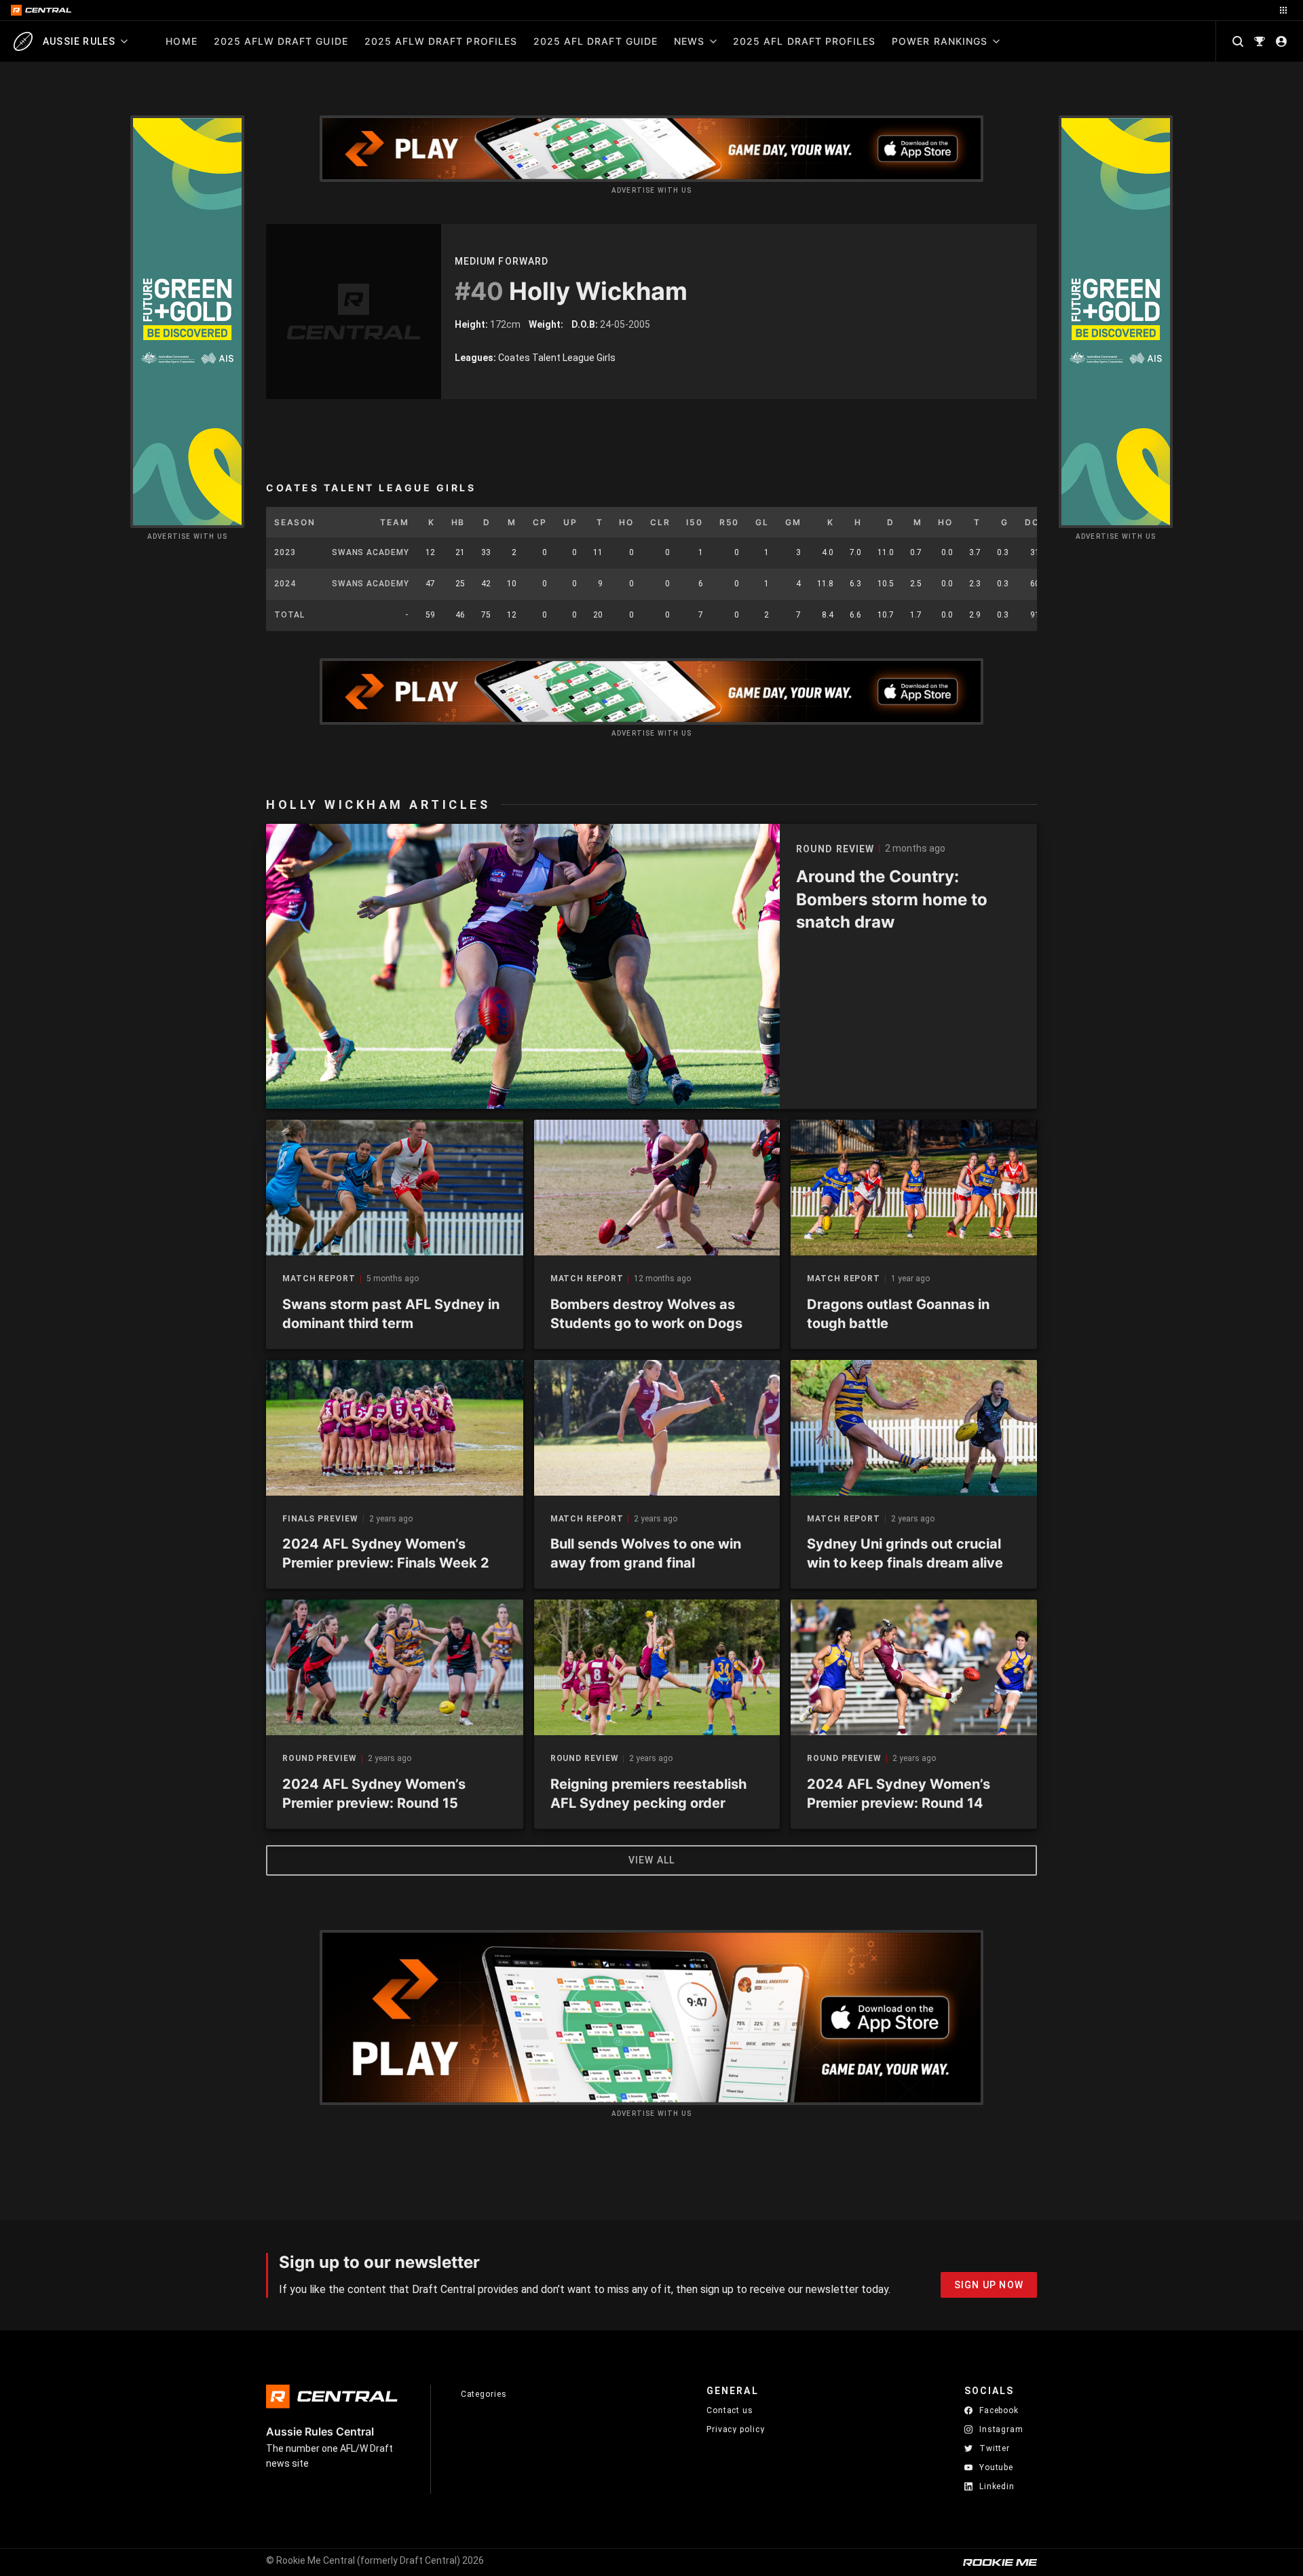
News (689, 41)
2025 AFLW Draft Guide (281, 41)
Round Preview (320, 1759)
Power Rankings (940, 41)
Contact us (730, 2410)
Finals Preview (320, 1519)
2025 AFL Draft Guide (596, 41)
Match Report (319, 1279)
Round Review (585, 1759)
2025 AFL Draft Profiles (804, 41)
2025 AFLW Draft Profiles (441, 41)
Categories (484, 2394)
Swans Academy (371, 552)
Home (181, 41)
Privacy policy (736, 2429)
